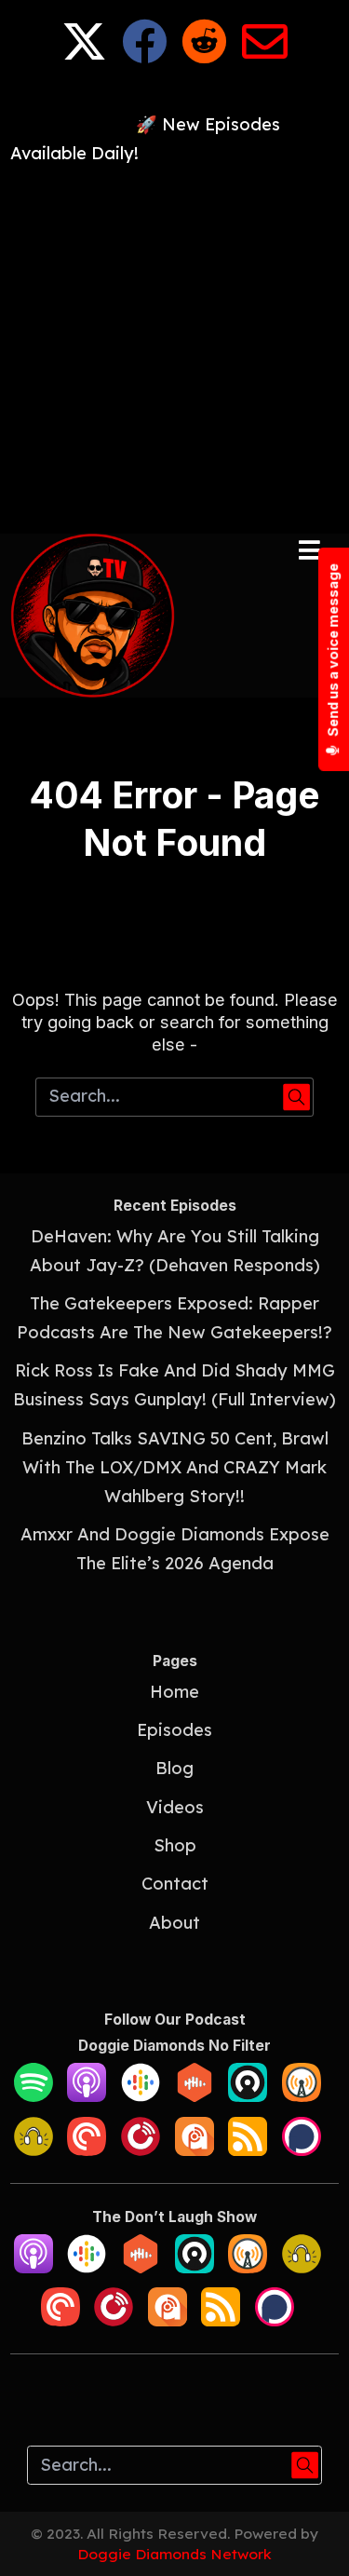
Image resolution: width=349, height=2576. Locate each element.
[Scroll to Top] (313, 2540)
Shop (175, 1845)
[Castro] (248, 2096)
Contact (175, 1884)
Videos (175, 1807)
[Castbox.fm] (195, 2096)
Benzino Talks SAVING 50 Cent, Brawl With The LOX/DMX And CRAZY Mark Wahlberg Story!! (175, 1467)
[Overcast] (302, 2096)
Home (174, 1692)
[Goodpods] (34, 2150)
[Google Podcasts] (141, 2096)
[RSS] (248, 2150)
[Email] (265, 55)
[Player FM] (141, 2150)
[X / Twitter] (84, 55)
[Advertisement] (174, 343)
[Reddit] (204, 55)
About (174, 1923)
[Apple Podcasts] (87, 2096)
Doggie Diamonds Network (174, 2554)
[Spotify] (34, 2096)
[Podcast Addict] (195, 2150)
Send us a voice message (333, 651)
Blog (174, 1768)
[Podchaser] (302, 2150)
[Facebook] (145, 55)
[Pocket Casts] (87, 2150)
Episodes (174, 1730)
